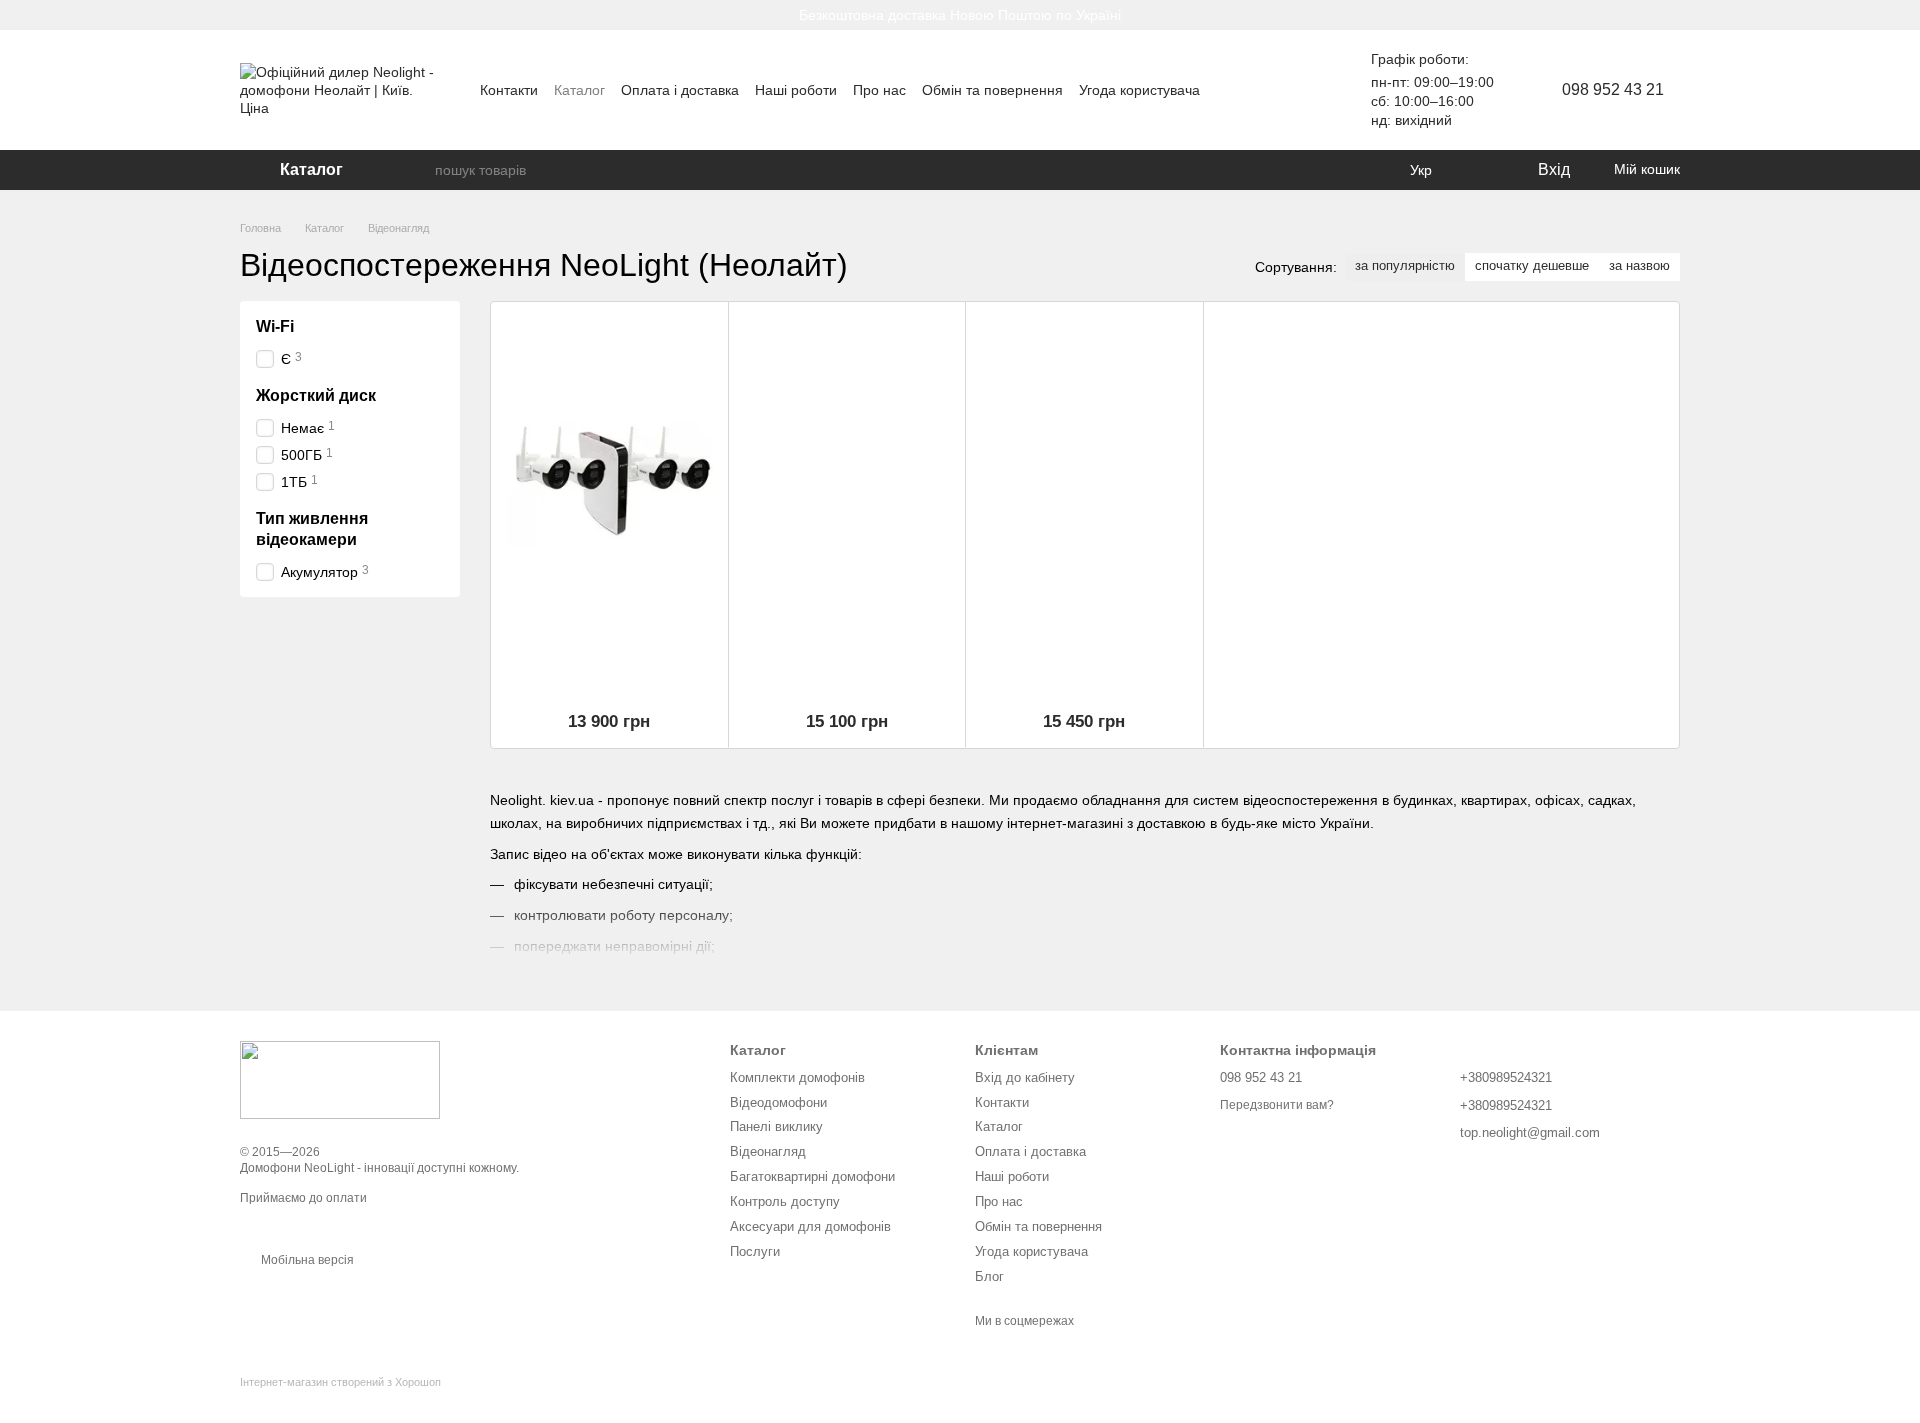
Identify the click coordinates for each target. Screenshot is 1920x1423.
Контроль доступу (785, 1201)
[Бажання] (1480, 170)
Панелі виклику (776, 1126)
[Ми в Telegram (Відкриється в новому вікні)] (1275, 90)
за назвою (1639, 265)
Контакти (509, 90)
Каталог (579, 90)
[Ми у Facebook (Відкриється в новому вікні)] (1299, 90)
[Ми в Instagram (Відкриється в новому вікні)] (1251, 90)
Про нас (879, 90)
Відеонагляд (768, 1151)
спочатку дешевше (1532, 265)
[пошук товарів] (419, 170)
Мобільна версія (306, 1260)
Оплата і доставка (680, 90)
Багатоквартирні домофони (812, 1176)
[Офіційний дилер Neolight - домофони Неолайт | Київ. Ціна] (340, 1080)
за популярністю (1405, 265)
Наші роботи (796, 90)
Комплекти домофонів (797, 1077)
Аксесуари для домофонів (810, 1226)
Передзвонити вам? (1277, 1105)
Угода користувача (1139, 90)
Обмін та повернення (992, 90)
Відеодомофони (778, 1102)
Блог (989, 1276)
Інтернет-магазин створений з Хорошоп (340, 1382)
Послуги (755, 1251)
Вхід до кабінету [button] (1025, 1077)
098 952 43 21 (1613, 89)
